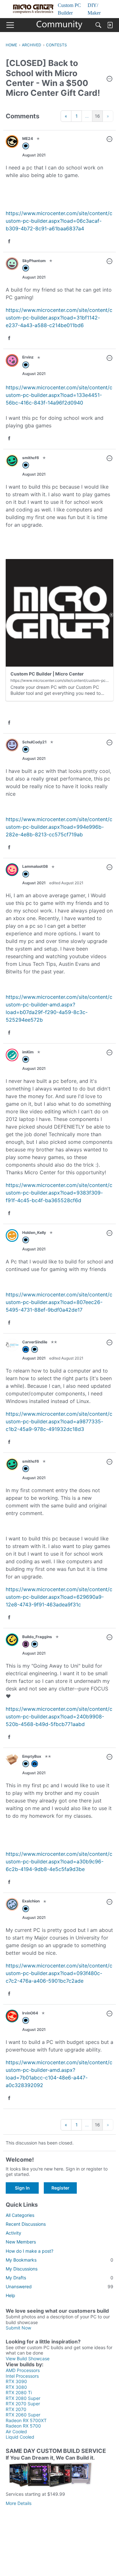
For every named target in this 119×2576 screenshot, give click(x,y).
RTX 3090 (16, 2381)
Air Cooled (16, 2431)
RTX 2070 (16, 2409)
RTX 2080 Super (23, 2398)
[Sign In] (110, 25)
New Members (21, 2242)
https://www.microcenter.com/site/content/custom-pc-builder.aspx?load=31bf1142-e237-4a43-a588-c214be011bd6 (59, 318)
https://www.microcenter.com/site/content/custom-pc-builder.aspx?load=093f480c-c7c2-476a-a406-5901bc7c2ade (59, 1973)
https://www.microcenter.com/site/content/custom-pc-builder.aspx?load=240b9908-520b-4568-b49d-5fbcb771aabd (59, 1716)
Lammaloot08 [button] (35, 866)
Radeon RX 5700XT (26, 2420)
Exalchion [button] (31, 1901)
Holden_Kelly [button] (34, 1232)
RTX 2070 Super (23, 2404)
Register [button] (60, 2188)
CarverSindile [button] (35, 1342)
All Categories (20, 2215)
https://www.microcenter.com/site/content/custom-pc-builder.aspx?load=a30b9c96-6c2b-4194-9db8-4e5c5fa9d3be (59, 1861)
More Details (19, 2503)
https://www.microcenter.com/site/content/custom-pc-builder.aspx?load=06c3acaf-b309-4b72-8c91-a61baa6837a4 (59, 221)
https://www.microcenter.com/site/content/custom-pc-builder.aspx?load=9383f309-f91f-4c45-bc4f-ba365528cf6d (59, 1193)
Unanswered (60, 2286)
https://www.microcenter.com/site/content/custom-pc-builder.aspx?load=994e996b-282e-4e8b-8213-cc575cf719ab (59, 827)
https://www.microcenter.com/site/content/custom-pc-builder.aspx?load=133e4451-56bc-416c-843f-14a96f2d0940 (59, 395)
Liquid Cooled (20, 2437)
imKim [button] (28, 1052)
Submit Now (18, 2328)
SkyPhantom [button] (34, 261)
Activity (13, 2233)
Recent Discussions (26, 2224)
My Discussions (22, 2269)
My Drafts (60, 2278)
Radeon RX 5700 (23, 2426)
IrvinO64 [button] (30, 2013)
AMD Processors (23, 2370)
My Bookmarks (60, 2260)
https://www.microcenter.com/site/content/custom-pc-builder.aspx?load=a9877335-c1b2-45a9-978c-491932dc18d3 (59, 1421)
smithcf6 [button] (31, 458)
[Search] (98, 25)
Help (10, 2295)
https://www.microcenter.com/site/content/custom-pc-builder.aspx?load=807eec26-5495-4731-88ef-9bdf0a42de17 (59, 1302)
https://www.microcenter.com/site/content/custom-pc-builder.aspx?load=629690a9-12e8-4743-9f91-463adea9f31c (59, 1597)
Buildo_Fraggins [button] (37, 1637)
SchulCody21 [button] (34, 742)
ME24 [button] (28, 138)
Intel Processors (22, 2376)
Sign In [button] (22, 2188)
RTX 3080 (16, 2387)
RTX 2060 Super (23, 2415)
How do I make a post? (30, 2251)
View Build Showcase (28, 2359)
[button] (109, 79)
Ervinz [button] (28, 357)
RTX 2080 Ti (19, 2392)
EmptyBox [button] (32, 1756)
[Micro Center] (60, 25)
